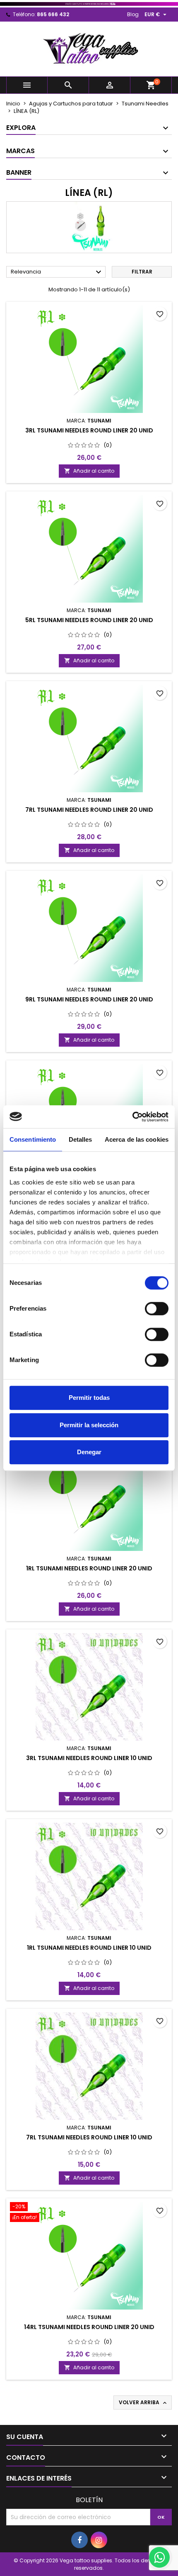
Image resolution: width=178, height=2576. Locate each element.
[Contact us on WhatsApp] (159, 2557)
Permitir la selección (89, 1425)
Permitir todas (89, 1398)
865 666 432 (53, 14)
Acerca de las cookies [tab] (137, 1139)
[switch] (157, 1309)
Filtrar (142, 272)
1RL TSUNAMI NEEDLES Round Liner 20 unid (89, 1568)
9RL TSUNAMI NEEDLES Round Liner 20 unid (89, 999)
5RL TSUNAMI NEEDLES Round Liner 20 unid (89, 620)
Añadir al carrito (89, 471)
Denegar (89, 1452)
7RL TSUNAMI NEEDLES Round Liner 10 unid (89, 2137)
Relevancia (57, 272)
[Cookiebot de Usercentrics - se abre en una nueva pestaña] (132, 1117)
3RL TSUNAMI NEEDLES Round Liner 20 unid (89, 430)
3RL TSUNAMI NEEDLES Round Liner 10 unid (89, 1758)
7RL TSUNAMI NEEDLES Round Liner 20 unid (89, 810)
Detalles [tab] (81, 1139)
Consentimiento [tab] (33, 1139)
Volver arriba (143, 2403)
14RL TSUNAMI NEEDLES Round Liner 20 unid (89, 2327)
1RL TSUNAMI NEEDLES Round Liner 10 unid (89, 1948)
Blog (133, 14)
